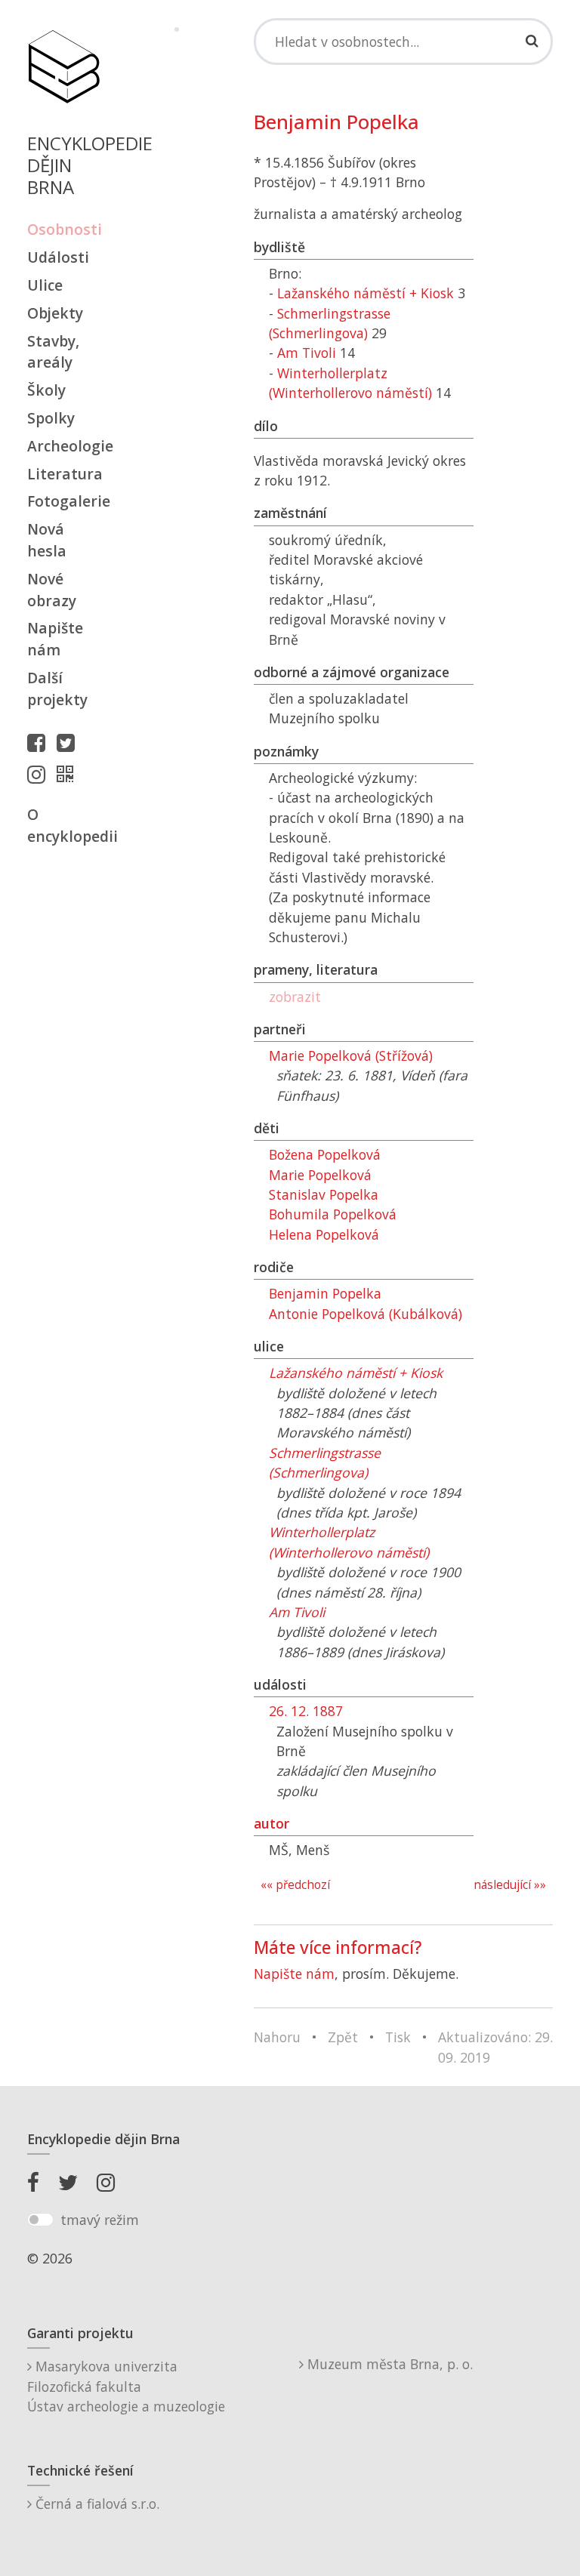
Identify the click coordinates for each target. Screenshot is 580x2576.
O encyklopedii (63, 825)
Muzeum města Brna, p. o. (388, 2364)
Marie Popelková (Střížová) (351, 1055)
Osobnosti (63, 229)
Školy (46, 390)
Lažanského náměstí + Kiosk (366, 293)
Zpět (343, 2037)
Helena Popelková (324, 1234)
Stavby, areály (53, 352)
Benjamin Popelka (325, 1293)
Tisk (398, 2037)
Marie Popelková (320, 1175)
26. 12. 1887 (306, 1711)
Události (58, 257)
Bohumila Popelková (333, 1214)
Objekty (55, 313)
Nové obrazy (52, 590)
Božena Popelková (325, 1154)
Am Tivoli (307, 353)
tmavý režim (100, 2220)
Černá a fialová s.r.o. (96, 2504)
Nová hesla (47, 540)
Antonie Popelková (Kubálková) (366, 1314)
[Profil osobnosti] (69, 774)
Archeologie (63, 446)
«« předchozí (295, 1885)
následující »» (510, 1885)
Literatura (63, 474)
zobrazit (295, 997)
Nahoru (277, 2037)
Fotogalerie (63, 501)
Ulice (45, 285)
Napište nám (55, 639)
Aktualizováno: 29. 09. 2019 (495, 2047)
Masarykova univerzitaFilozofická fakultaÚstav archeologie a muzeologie (126, 2386)
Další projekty (57, 689)
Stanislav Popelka (324, 1194)
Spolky (51, 418)
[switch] (40, 2220)
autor (271, 1823)
